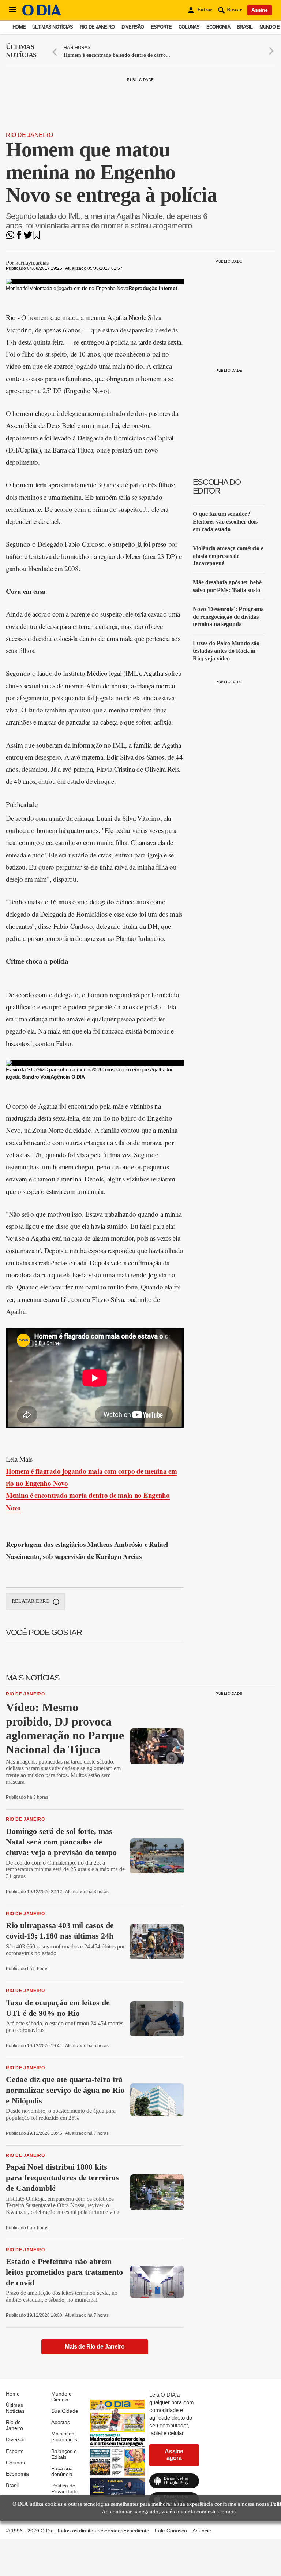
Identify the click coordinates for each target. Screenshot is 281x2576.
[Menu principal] (12, 10)
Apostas (61, 2422)
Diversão (133, 27)
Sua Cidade (65, 2411)
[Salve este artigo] (37, 237)
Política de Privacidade (65, 2488)
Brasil (245, 27)
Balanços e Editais (64, 2454)
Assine (260, 10)
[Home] (42, 14)
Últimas (21, 51)
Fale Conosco (171, 2531)
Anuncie (202, 2531)
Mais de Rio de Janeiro (95, 2347)
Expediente (136, 2531)
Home (19, 27)
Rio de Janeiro (97, 27)
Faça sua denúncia (62, 2471)
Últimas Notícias (53, 27)
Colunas (189, 27)
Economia (218, 27)
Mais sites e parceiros (64, 2437)
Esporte (161, 27)
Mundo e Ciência (61, 2397)
